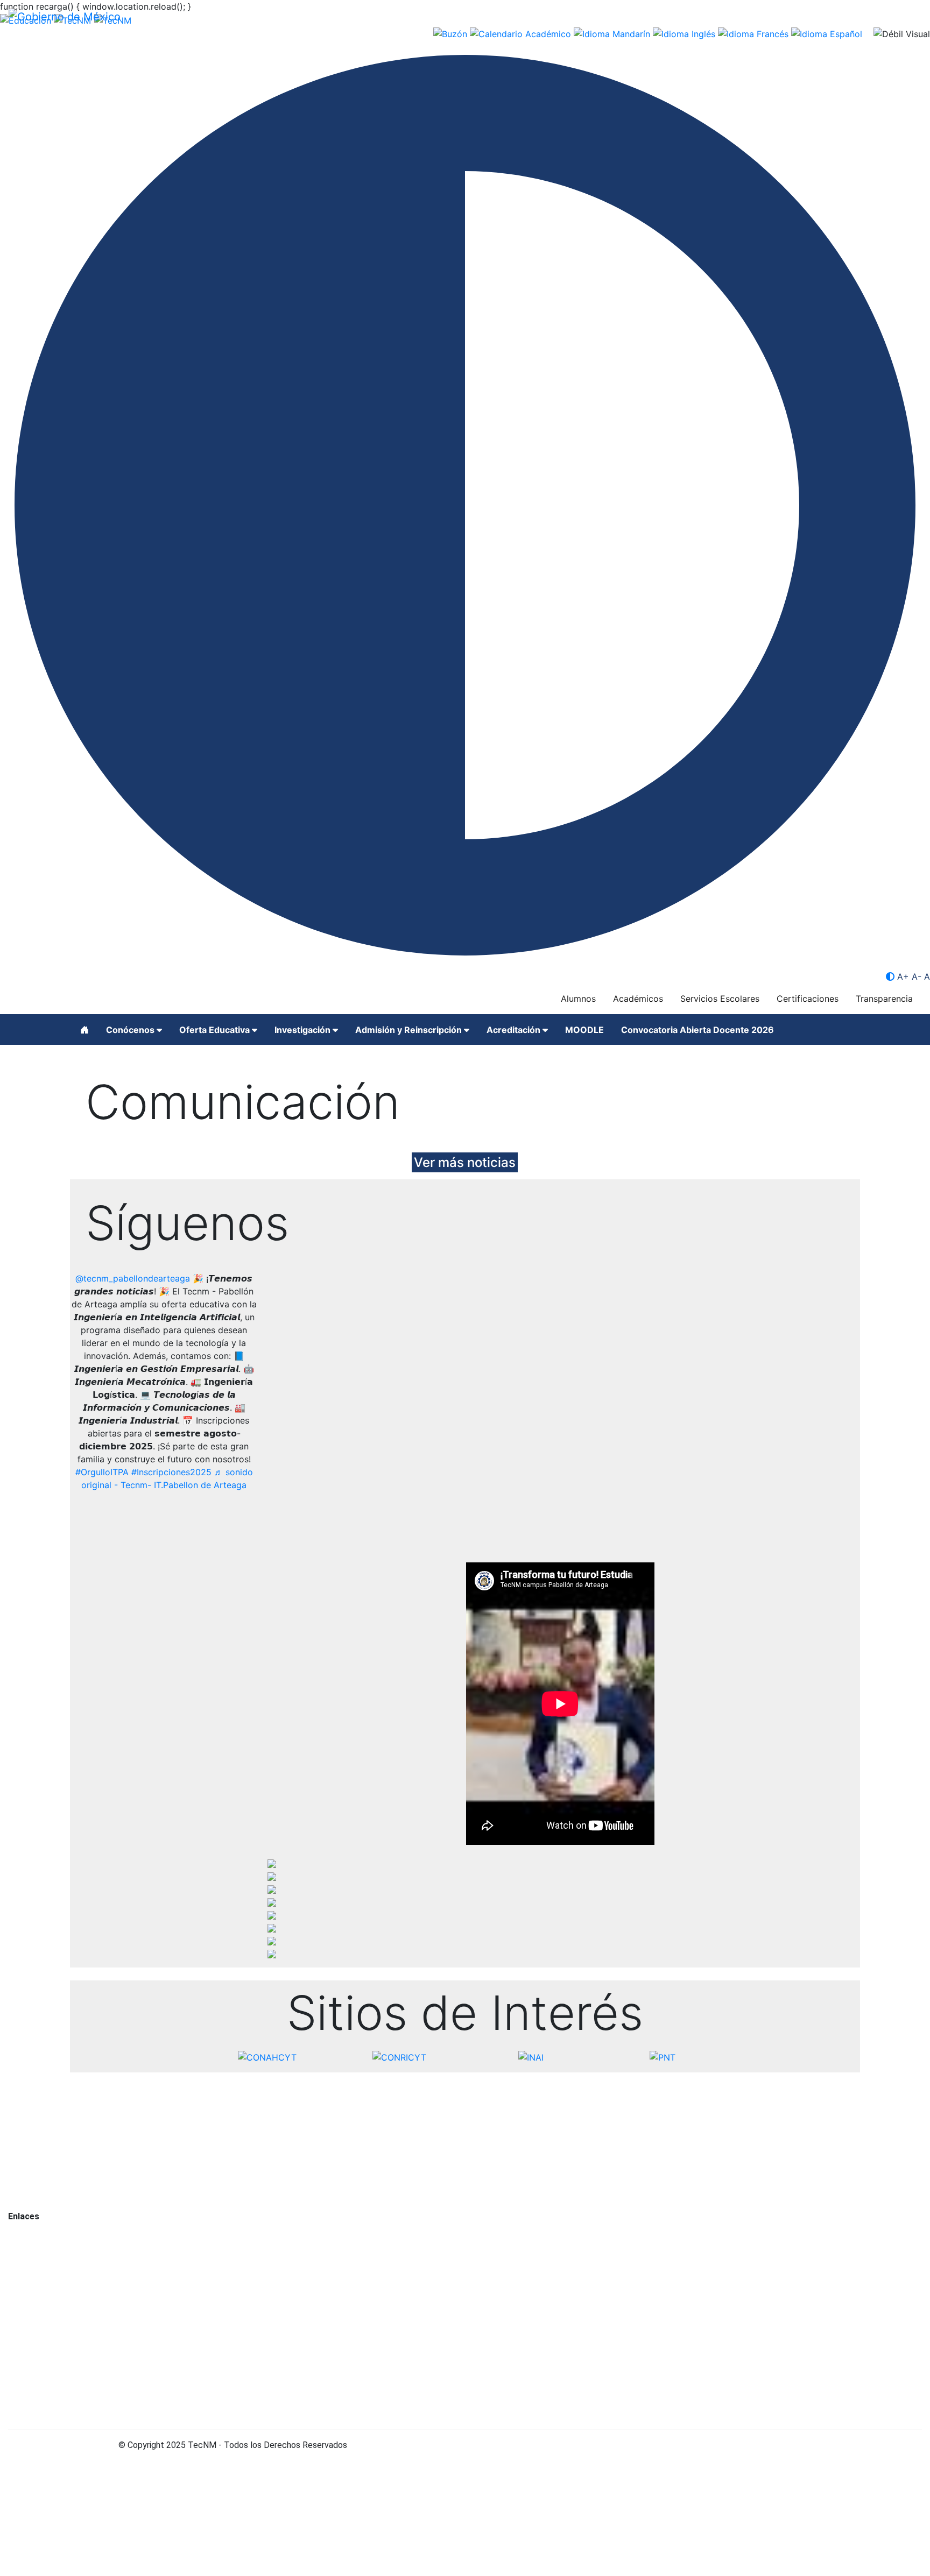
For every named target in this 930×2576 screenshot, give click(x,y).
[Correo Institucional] (452, 33)
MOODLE (584, 1030)
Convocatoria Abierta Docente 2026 (697, 1030)
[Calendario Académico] (522, 33)
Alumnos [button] (578, 999)
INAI (16, 2255)
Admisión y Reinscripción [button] (410, 1030)
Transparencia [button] (884, 999)
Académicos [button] (638, 999)
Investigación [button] (304, 1030)
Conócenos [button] (131, 1030)
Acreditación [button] (515, 1030)
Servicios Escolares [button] (720, 999)
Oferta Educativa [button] (216, 1030)
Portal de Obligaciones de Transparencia (84, 2242)
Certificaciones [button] (808, 999)
